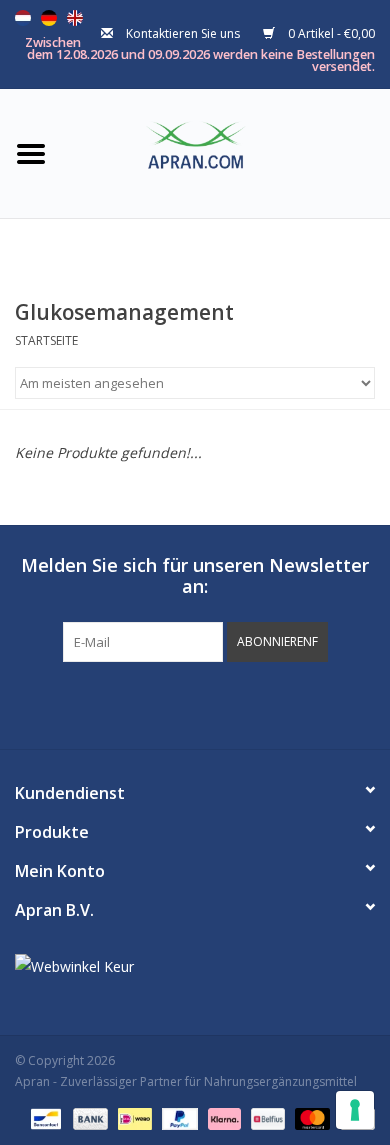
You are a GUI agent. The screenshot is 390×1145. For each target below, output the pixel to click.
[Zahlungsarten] (44, 1117)
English (75, 18)
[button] (277, 642)
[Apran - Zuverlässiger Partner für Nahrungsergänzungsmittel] (226, 151)
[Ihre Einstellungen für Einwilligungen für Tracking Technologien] (355, 1110)
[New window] (177, 703)
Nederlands (23, 18)
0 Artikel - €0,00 (330, 33)
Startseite (46, 340)
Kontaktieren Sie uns (183, 33)
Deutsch (49, 18)
